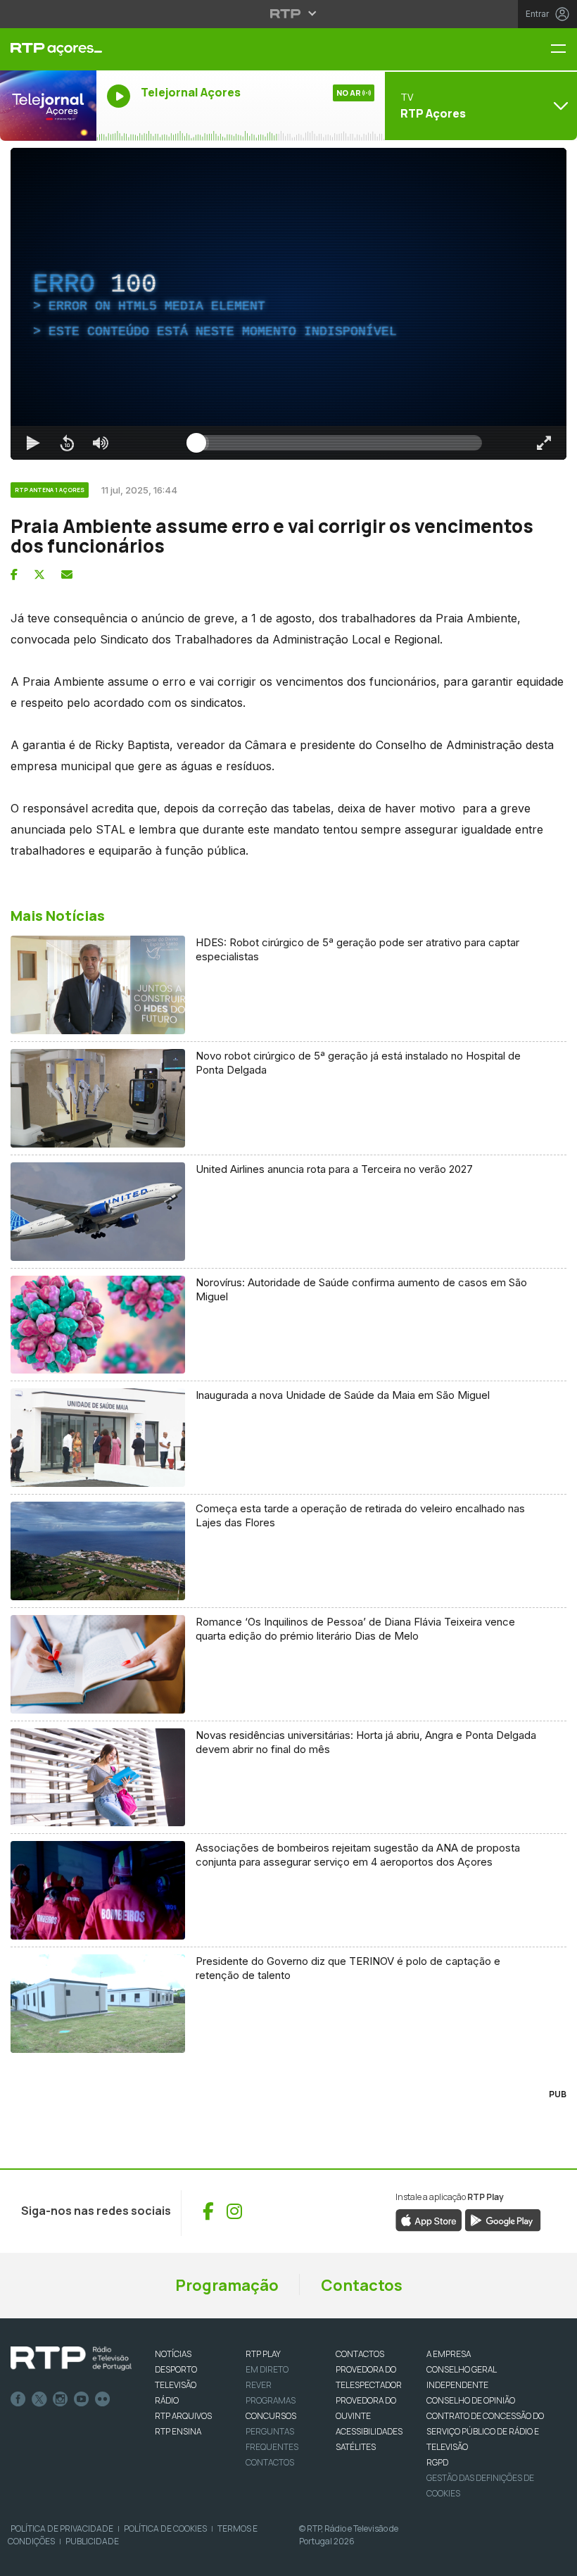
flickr (103, 2399)
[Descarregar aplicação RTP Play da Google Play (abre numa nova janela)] (503, 2219)
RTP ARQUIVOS (183, 2416)
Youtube (82, 2399)
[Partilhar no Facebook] (14, 574)
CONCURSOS (271, 2416)
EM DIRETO (267, 2369)
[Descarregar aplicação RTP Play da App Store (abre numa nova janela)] (429, 2219)
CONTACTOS (360, 2354)
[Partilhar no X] (39, 574)
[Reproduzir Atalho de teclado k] (33, 443)
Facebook (18, 2399)
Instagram (61, 2399)
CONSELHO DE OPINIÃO (471, 2400)
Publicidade (92, 2541)
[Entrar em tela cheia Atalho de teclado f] (544, 443)
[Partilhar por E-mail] (67, 574)
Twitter (39, 2399)
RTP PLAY (263, 2354)
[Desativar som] (101, 443)
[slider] (339, 443)
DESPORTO (176, 2369)
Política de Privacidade (62, 2528)
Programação (227, 2285)
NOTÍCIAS (173, 2354)
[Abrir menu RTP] (289, 13)
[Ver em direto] (48, 106)
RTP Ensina (178, 2431)
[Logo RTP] (71, 2358)
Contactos (362, 2285)
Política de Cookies (165, 2528)
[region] (288, 304)
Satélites (356, 2447)
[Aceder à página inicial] (48, 49)
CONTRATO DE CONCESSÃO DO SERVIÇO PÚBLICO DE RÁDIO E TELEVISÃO (485, 2431)
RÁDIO (167, 2400)
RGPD (437, 2462)
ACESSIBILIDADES (369, 2431)
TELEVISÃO (176, 2385)
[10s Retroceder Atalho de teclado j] (67, 443)
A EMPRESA (449, 2354)
